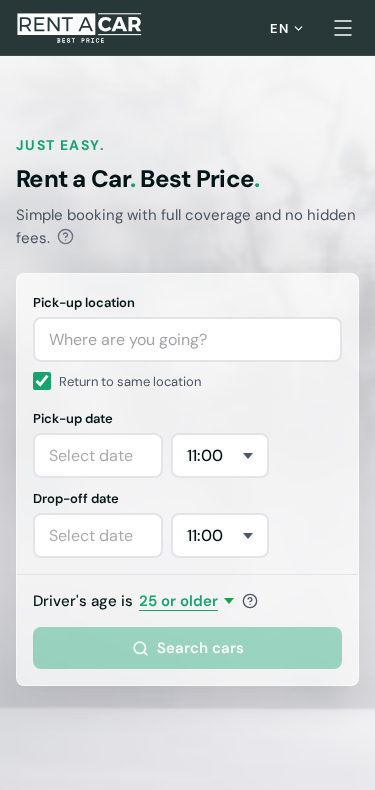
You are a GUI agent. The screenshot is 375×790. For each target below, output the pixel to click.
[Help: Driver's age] (250, 601)
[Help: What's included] (65, 236)
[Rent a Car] (80, 28)
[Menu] (343, 28)
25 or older (178, 601)
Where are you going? (128, 339)
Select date (91, 455)
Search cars (200, 648)
